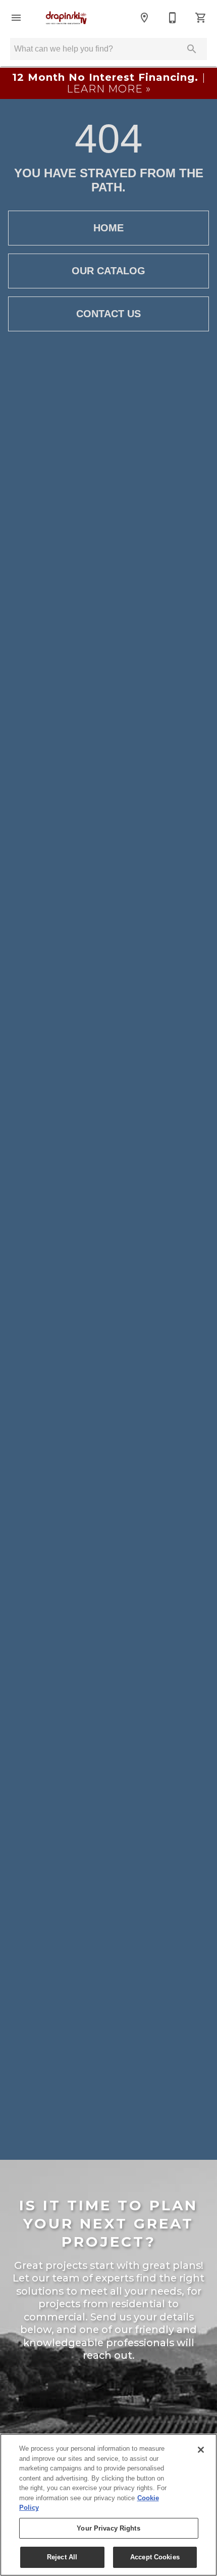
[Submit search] (192, 49)
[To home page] (66, 17)
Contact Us (108, 314)
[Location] (144, 18)
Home (108, 228)
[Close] (201, 2450)
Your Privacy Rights (108, 2528)
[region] (108, 2505)
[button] (16, 18)
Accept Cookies (155, 2557)
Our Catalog (108, 271)
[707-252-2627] (173, 18)
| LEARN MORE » (109, 83)
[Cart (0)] (201, 18)
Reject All (62, 2557)
